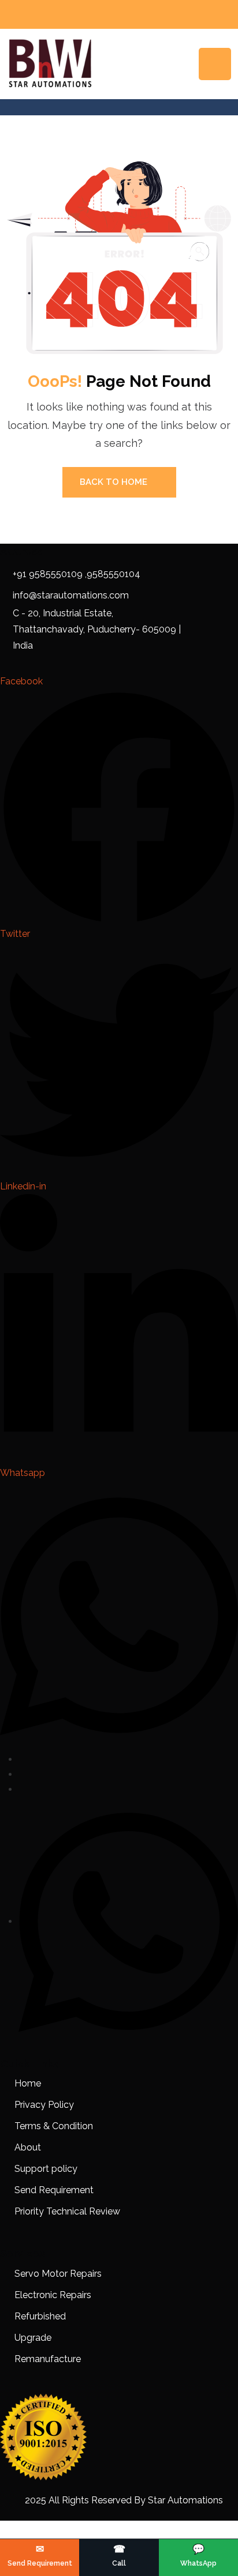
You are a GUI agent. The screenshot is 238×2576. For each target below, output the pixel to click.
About (28, 2147)
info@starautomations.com (71, 595)
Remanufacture (48, 2359)
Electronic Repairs (54, 2295)
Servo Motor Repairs (58, 2274)
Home (28, 2083)
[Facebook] (22, 1759)
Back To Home (114, 482)
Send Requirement (54, 2190)
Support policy (46, 2169)
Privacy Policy (44, 2105)
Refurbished (40, 2316)
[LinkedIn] (22, 1789)
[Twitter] (22, 1774)
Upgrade (33, 2338)
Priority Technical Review (67, 2211)
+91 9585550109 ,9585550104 (77, 574)
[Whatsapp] (128, 1921)
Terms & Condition (54, 2126)
